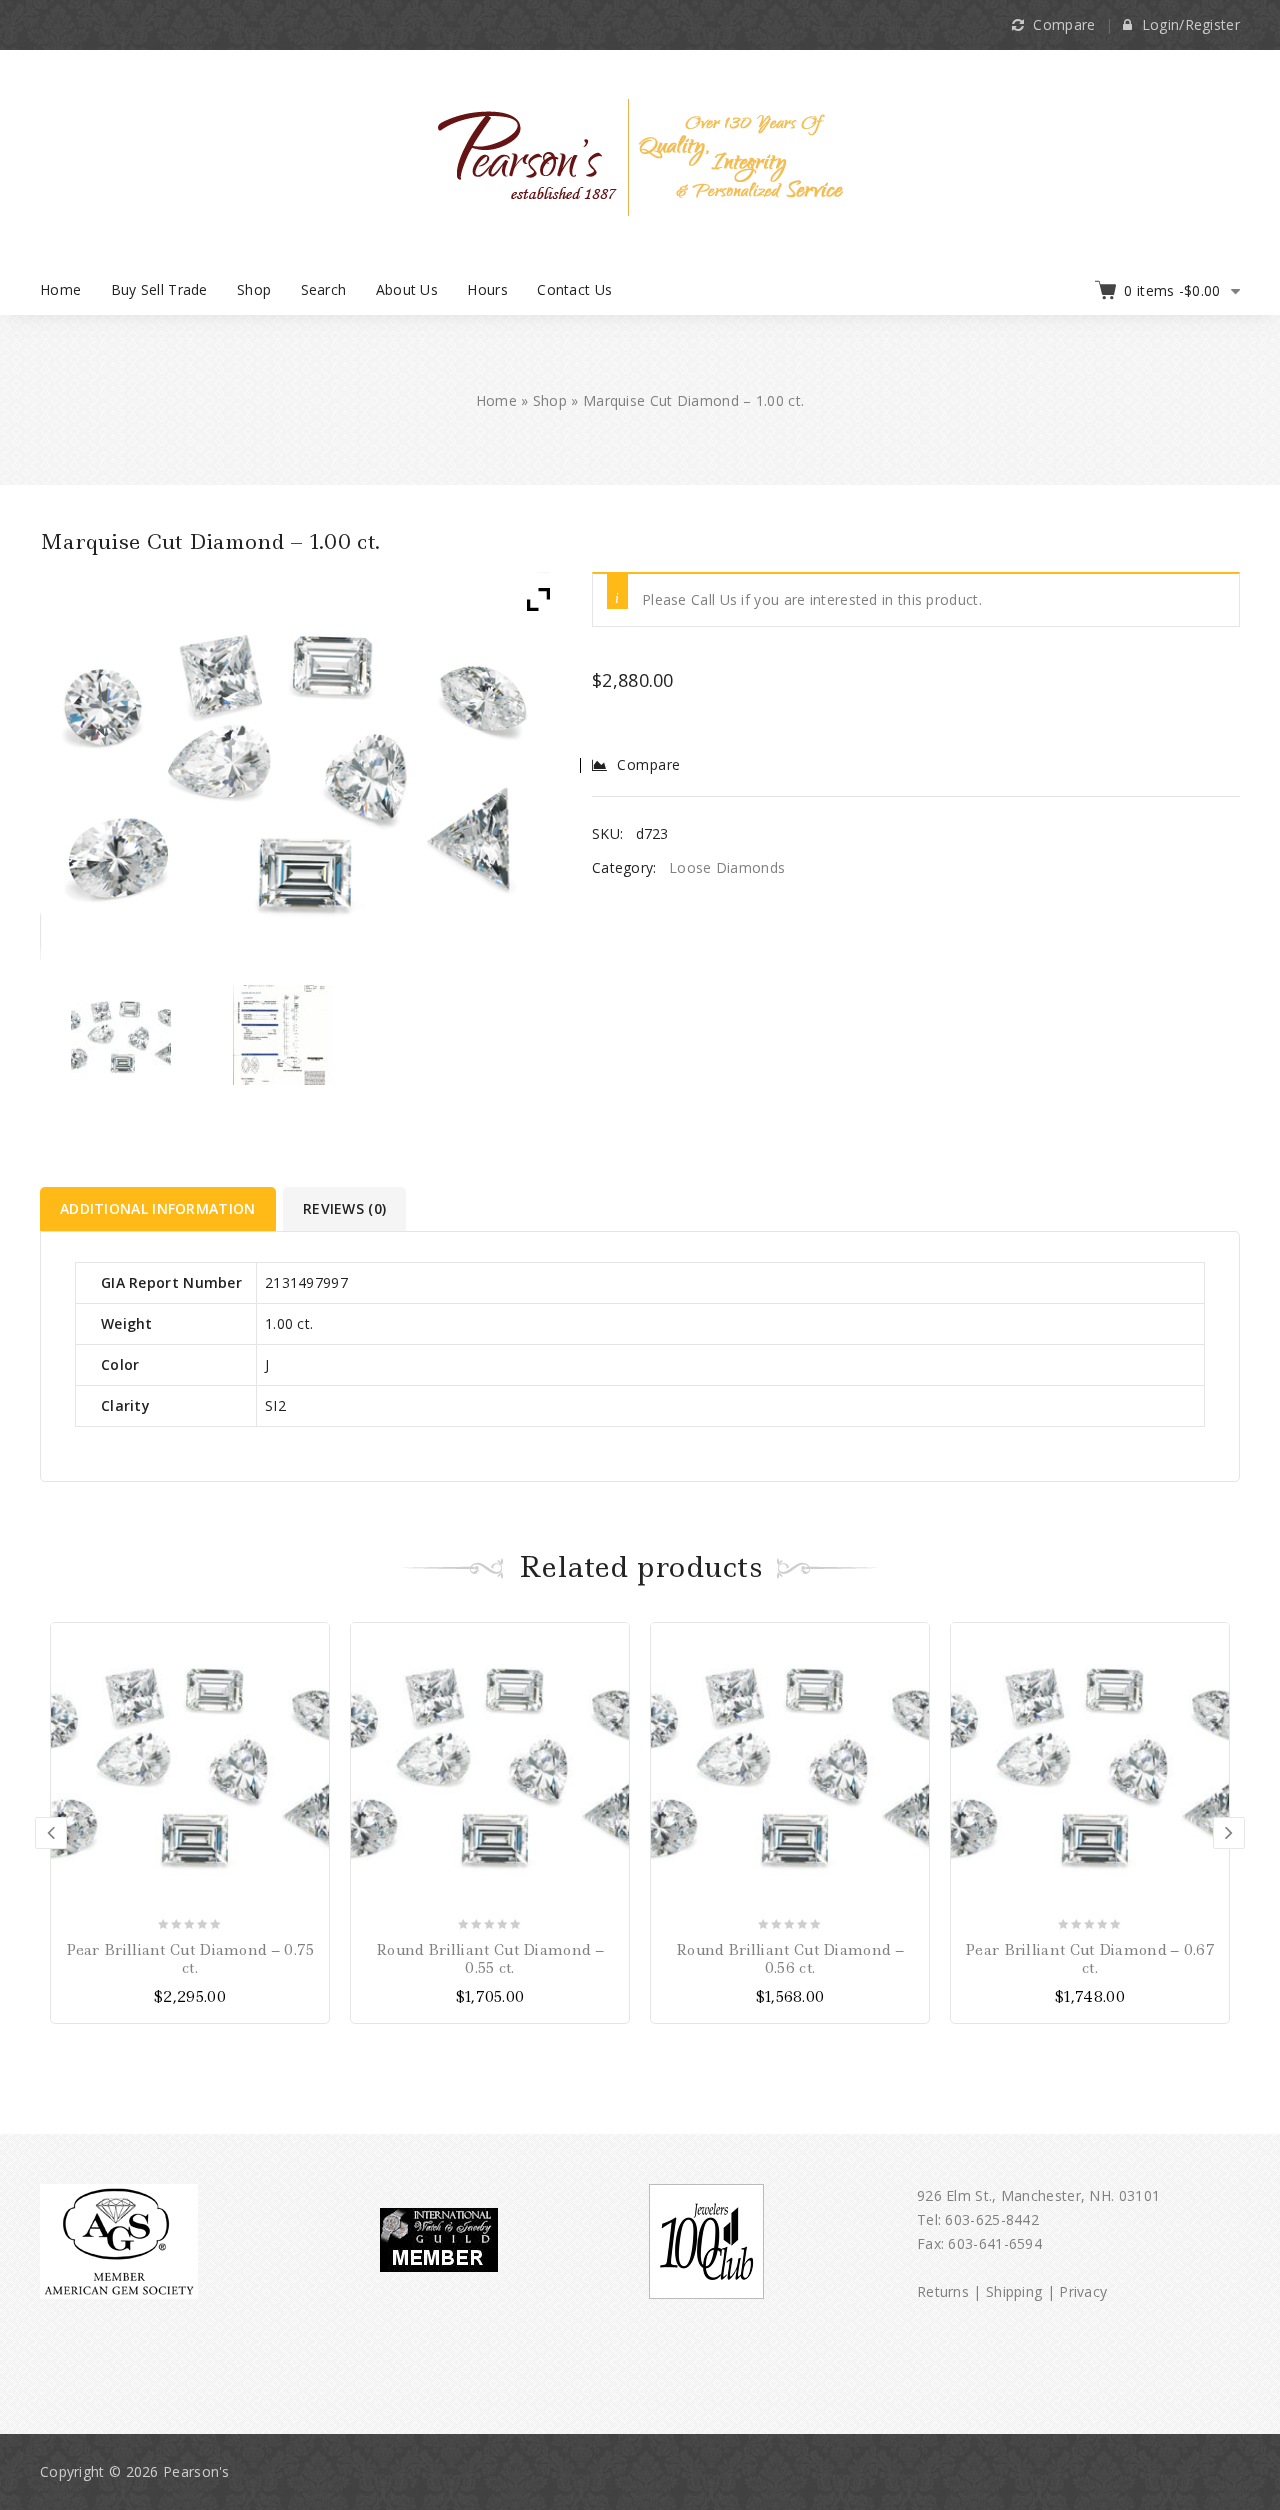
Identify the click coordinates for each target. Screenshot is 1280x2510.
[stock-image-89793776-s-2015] (121, 1035)
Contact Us (574, 289)
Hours (487, 289)
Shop (254, 289)
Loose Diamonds (727, 867)
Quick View (311, 1710)
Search (324, 289)
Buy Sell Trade (159, 289)
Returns (943, 2291)
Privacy (1083, 2291)
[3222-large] (283, 1035)
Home (60, 289)
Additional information (158, 1208)
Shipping (1014, 2291)
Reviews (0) (344, 1208)
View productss (311, 1640)
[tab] (159, 1209)
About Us (407, 289)
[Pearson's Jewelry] (640, 155)
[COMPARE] (311, 1675)
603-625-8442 (992, 2219)
